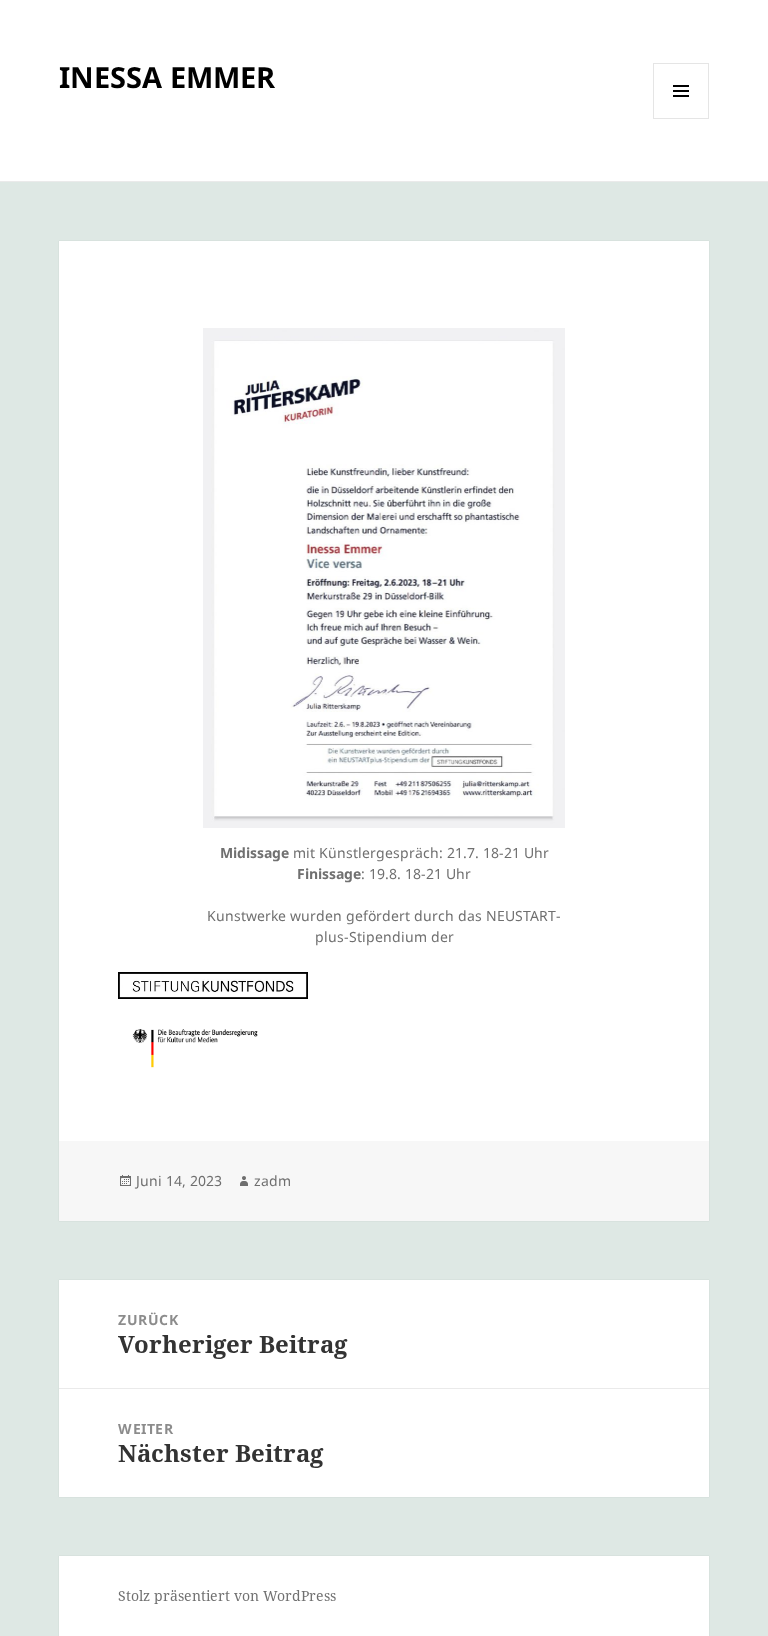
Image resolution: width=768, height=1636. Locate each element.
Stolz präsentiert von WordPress (227, 1595)
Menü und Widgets (681, 118)
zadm (272, 1180)
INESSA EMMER (167, 76)
